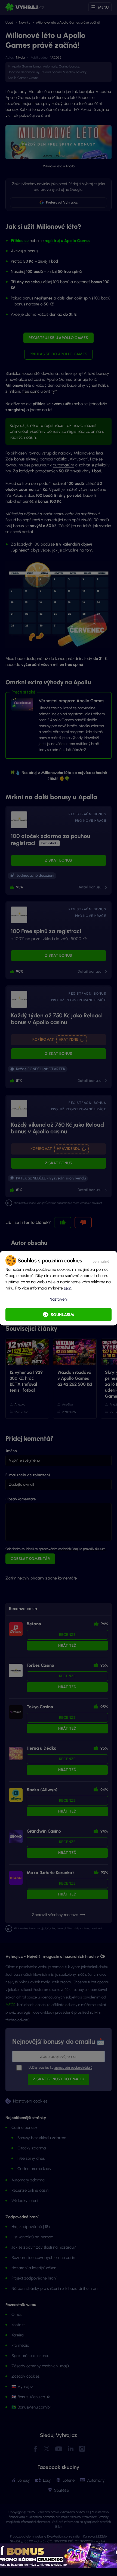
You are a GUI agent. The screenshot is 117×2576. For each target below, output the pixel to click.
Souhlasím (62, 1314)
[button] (101, 1260)
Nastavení (59, 1299)
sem (68, 1288)
